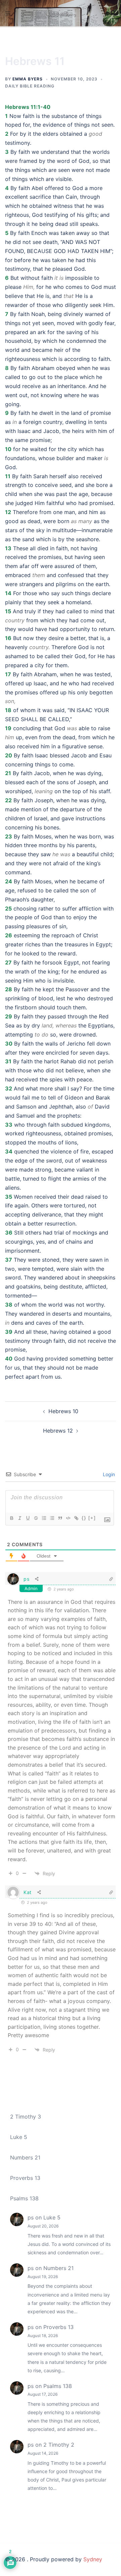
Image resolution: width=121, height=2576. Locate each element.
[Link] (76, 1518)
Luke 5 (19, 2137)
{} (84, 1518)
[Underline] (28, 1518)
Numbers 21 (25, 2157)
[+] (92, 1518)
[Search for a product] (113, 13)
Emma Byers (28, 79)
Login (108, 1474)
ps (26, 1579)
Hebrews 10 (63, 1411)
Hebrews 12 (58, 1431)
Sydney (93, 2559)
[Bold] (11, 1518)
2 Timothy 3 (26, 2117)
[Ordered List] (44, 1518)
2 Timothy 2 (59, 2445)
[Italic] (19, 1518)
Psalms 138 (24, 2198)
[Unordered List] (52, 1518)
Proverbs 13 (25, 2178)
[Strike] (36, 1518)
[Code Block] (68, 1518)
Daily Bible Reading (30, 86)
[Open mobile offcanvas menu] (8, 13)
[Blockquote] (60, 1518)
